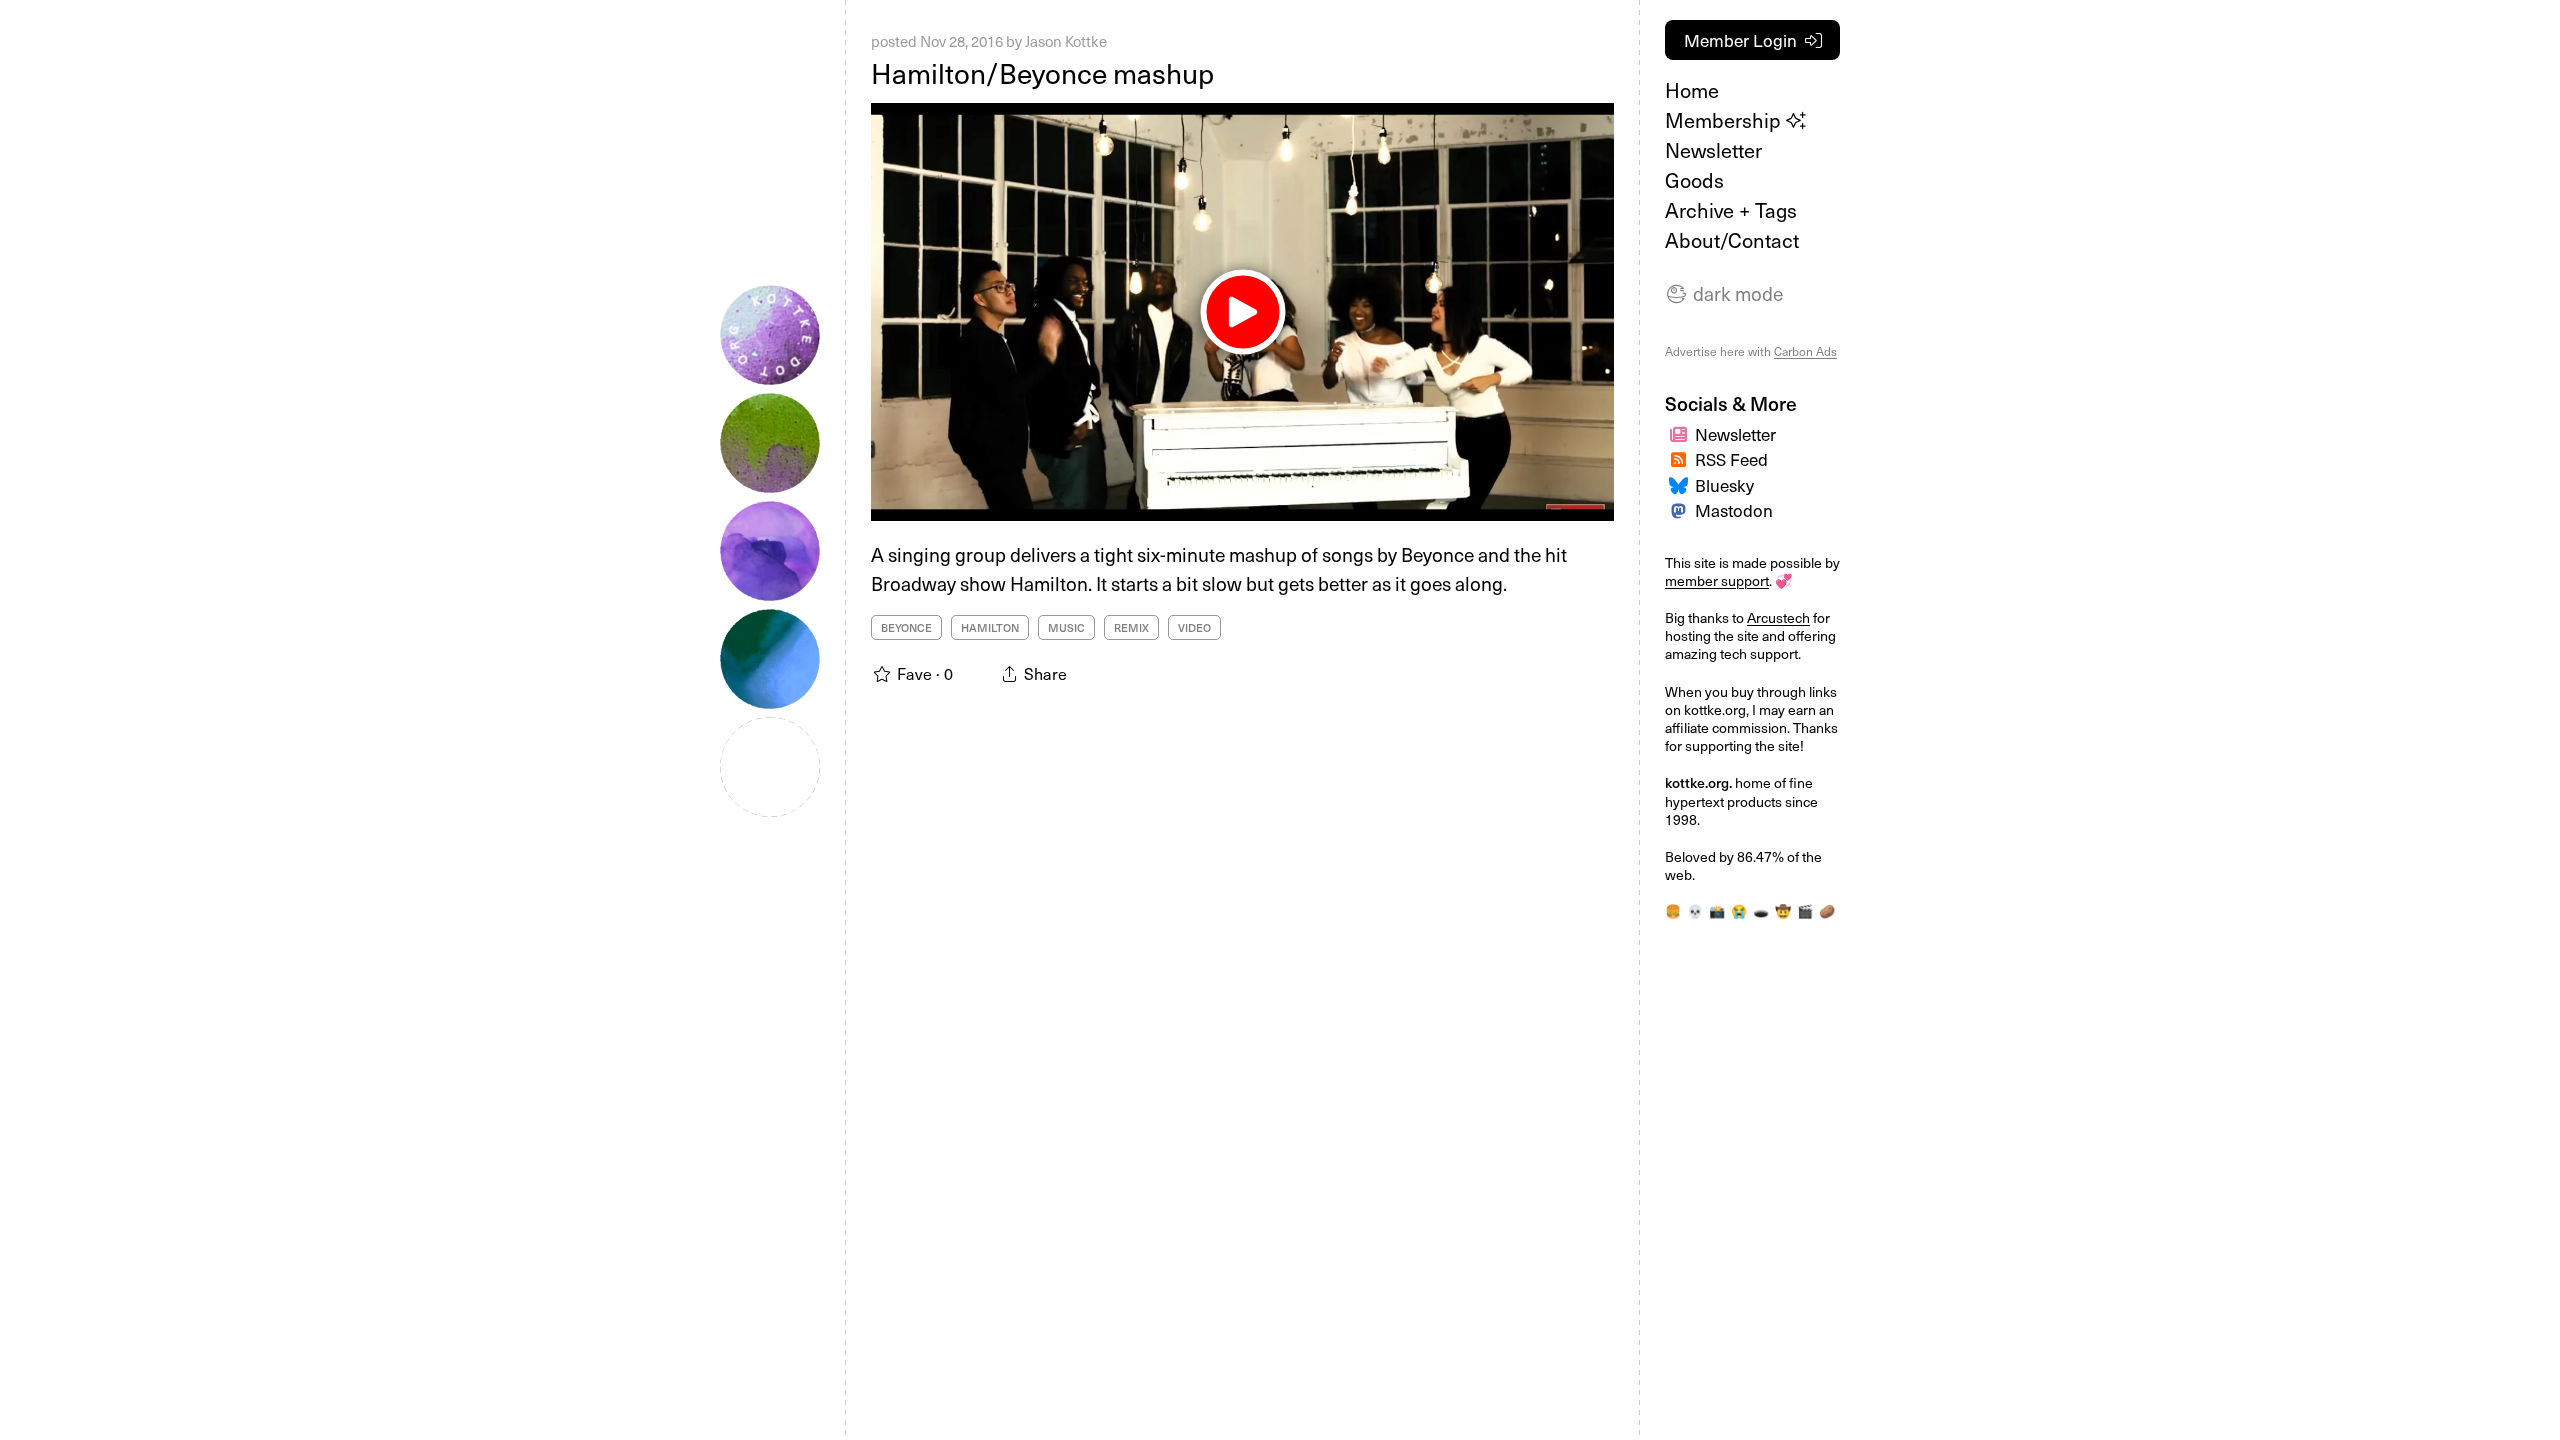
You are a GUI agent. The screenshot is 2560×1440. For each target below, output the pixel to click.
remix (1131, 627)
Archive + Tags (1731, 210)
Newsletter (1713, 150)
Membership (1725, 120)
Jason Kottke (1066, 41)
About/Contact (1732, 240)
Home (1692, 90)
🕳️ (1761, 911)
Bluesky (1724, 485)
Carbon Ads (1805, 351)
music (1066, 627)
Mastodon (1734, 510)
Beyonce (906, 627)
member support (1717, 580)
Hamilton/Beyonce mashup (1042, 72)
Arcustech (1778, 617)
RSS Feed (1731, 459)
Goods (1694, 180)
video (1194, 627)
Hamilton (990, 627)
